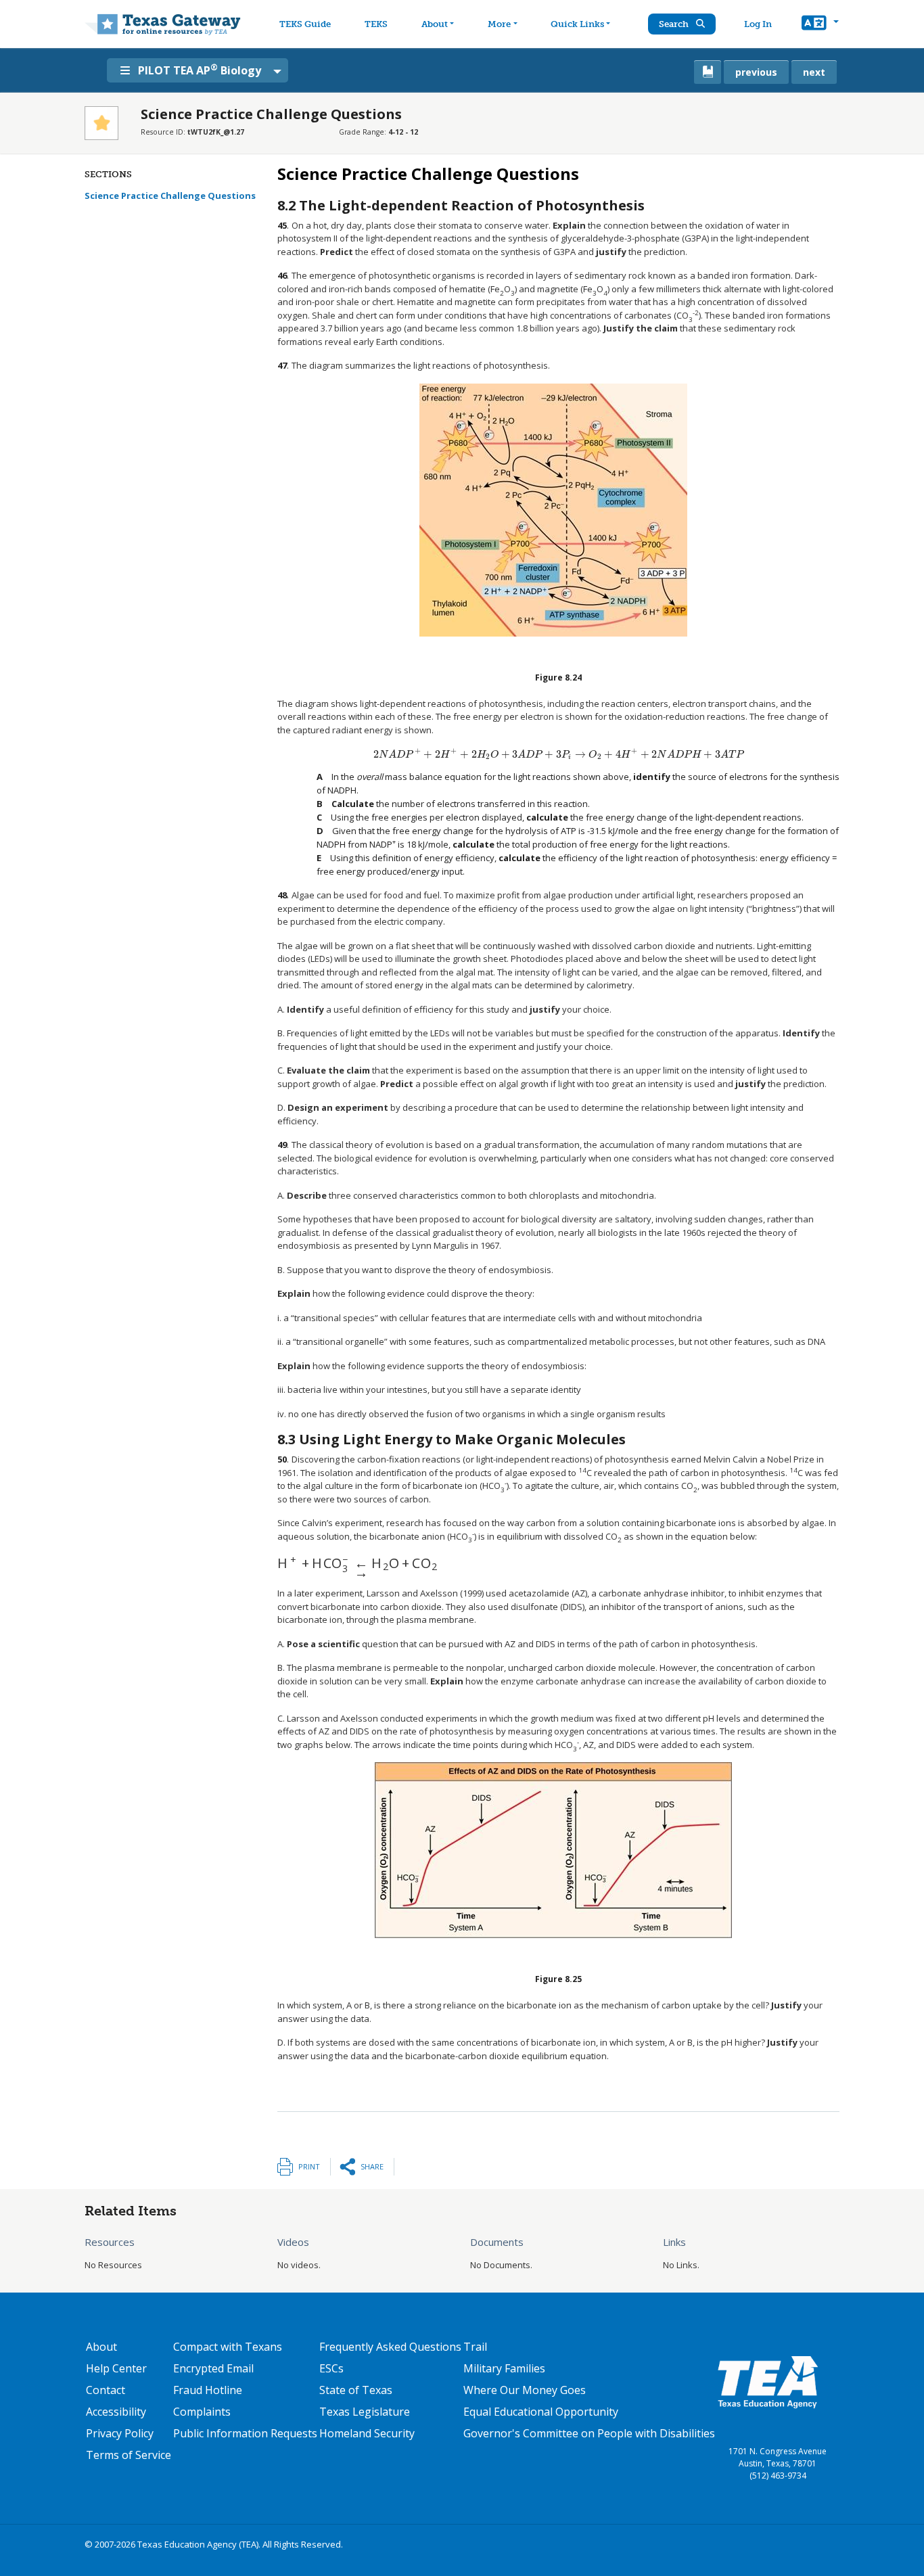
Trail (475, 2347)
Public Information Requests (245, 2433)
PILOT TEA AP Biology (200, 70)
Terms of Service (129, 2455)
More (499, 24)
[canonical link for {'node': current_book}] (708, 72)
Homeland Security (367, 2433)
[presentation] (559, 754)
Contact (106, 2390)
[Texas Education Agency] (768, 2381)
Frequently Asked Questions (390, 2347)
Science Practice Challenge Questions (170, 195)
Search (675, 24)
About (435, 24)
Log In (758, 24)
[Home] (163, 24)
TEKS (376, 24)
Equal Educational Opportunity (541, 2412)
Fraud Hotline (208, 2390)
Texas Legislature (365, 2412)
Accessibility (116, 2412)
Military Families (504, 2368)
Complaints (202, 2412)
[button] (820, 24)
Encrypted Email (213, 2368)
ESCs (331, 2368)
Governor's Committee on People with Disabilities (589, 2433)
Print (309, 2166)
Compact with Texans (228, 2347)
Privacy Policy (120, 2433)
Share (372, 2166)
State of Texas (356, 2390)
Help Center (116, 2368)
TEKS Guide (305, 24)
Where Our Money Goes (525, 2390)
